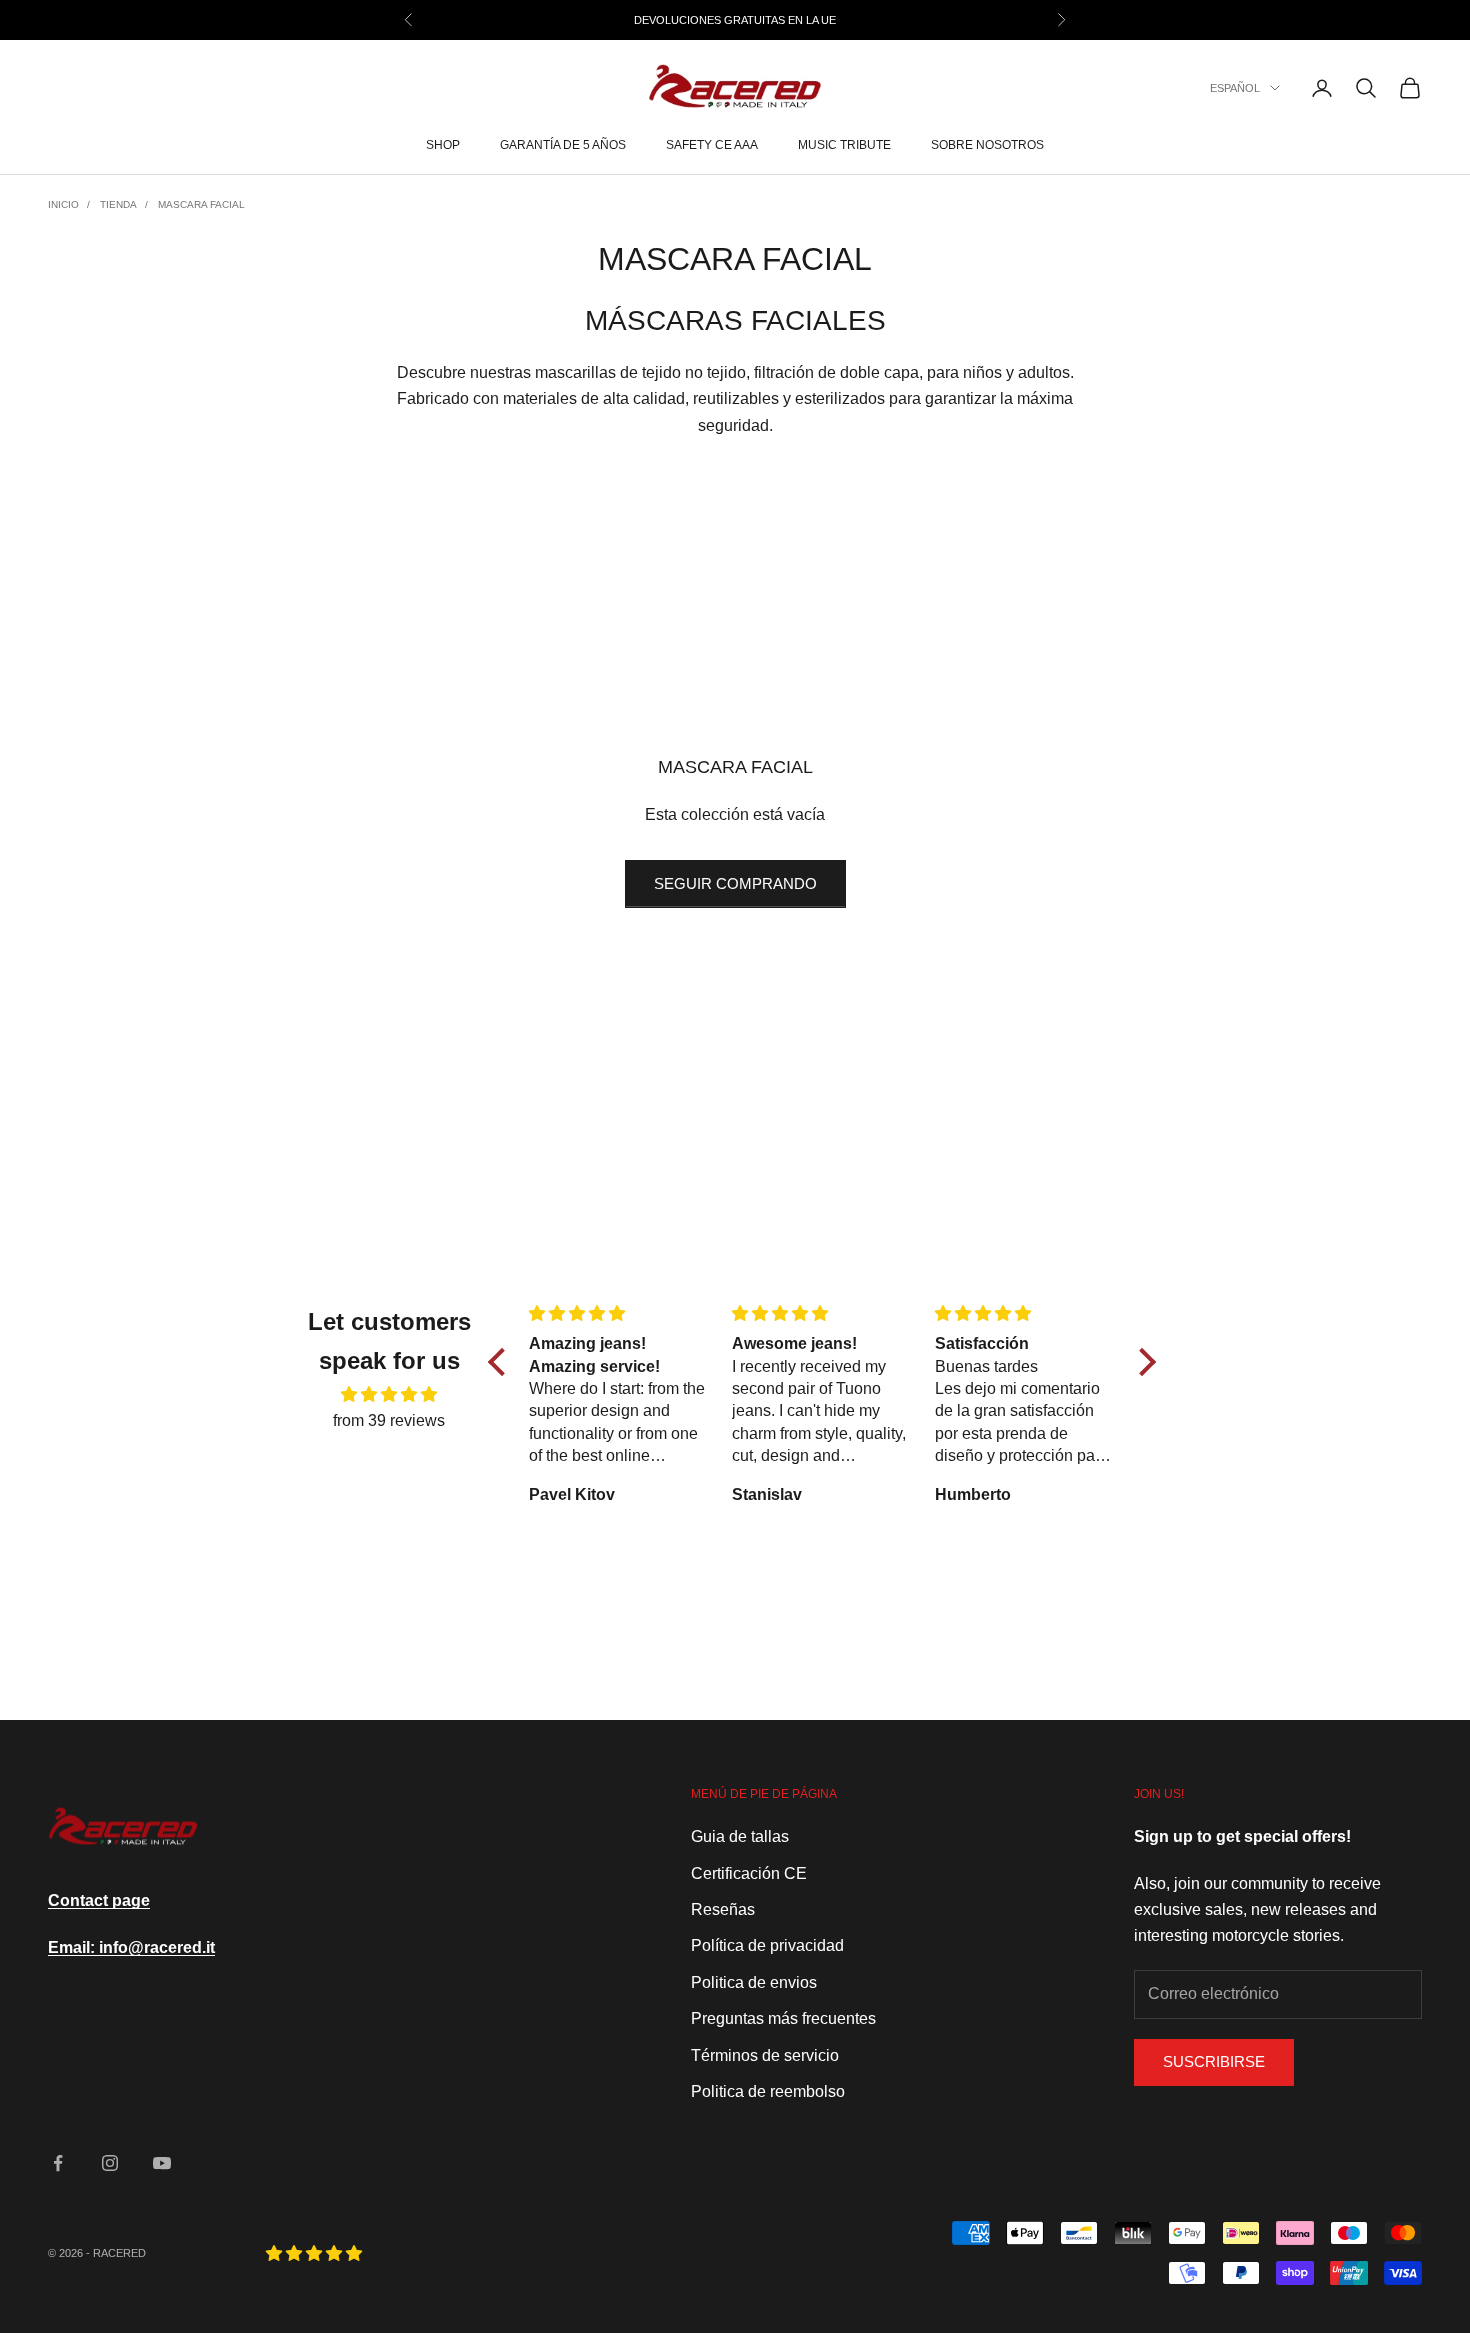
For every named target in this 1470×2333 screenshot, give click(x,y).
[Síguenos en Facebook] (58, 2163)
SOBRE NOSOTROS (987, 146)
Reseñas (723, 1909)
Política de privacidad (767, 1945)
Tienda (118, 204)
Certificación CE (749, 1873)
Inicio (63, 204)
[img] (389, 1394)
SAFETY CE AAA (712, 146)
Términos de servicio (765, 2055)
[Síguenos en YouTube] (162, 2163)
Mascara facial (201, 204)
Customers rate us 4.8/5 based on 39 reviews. (539, 2252)
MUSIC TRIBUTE (844, 146)
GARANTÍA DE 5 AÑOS (563, 146)
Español (1235, 88)
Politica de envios (754, 1982)
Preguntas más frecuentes (783, 2018)
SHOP (443, 146)
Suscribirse (1214, 2061)
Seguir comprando (735, 883)
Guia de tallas (740, 1836)
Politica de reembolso (768, 2091)
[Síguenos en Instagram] (110, 2163)
